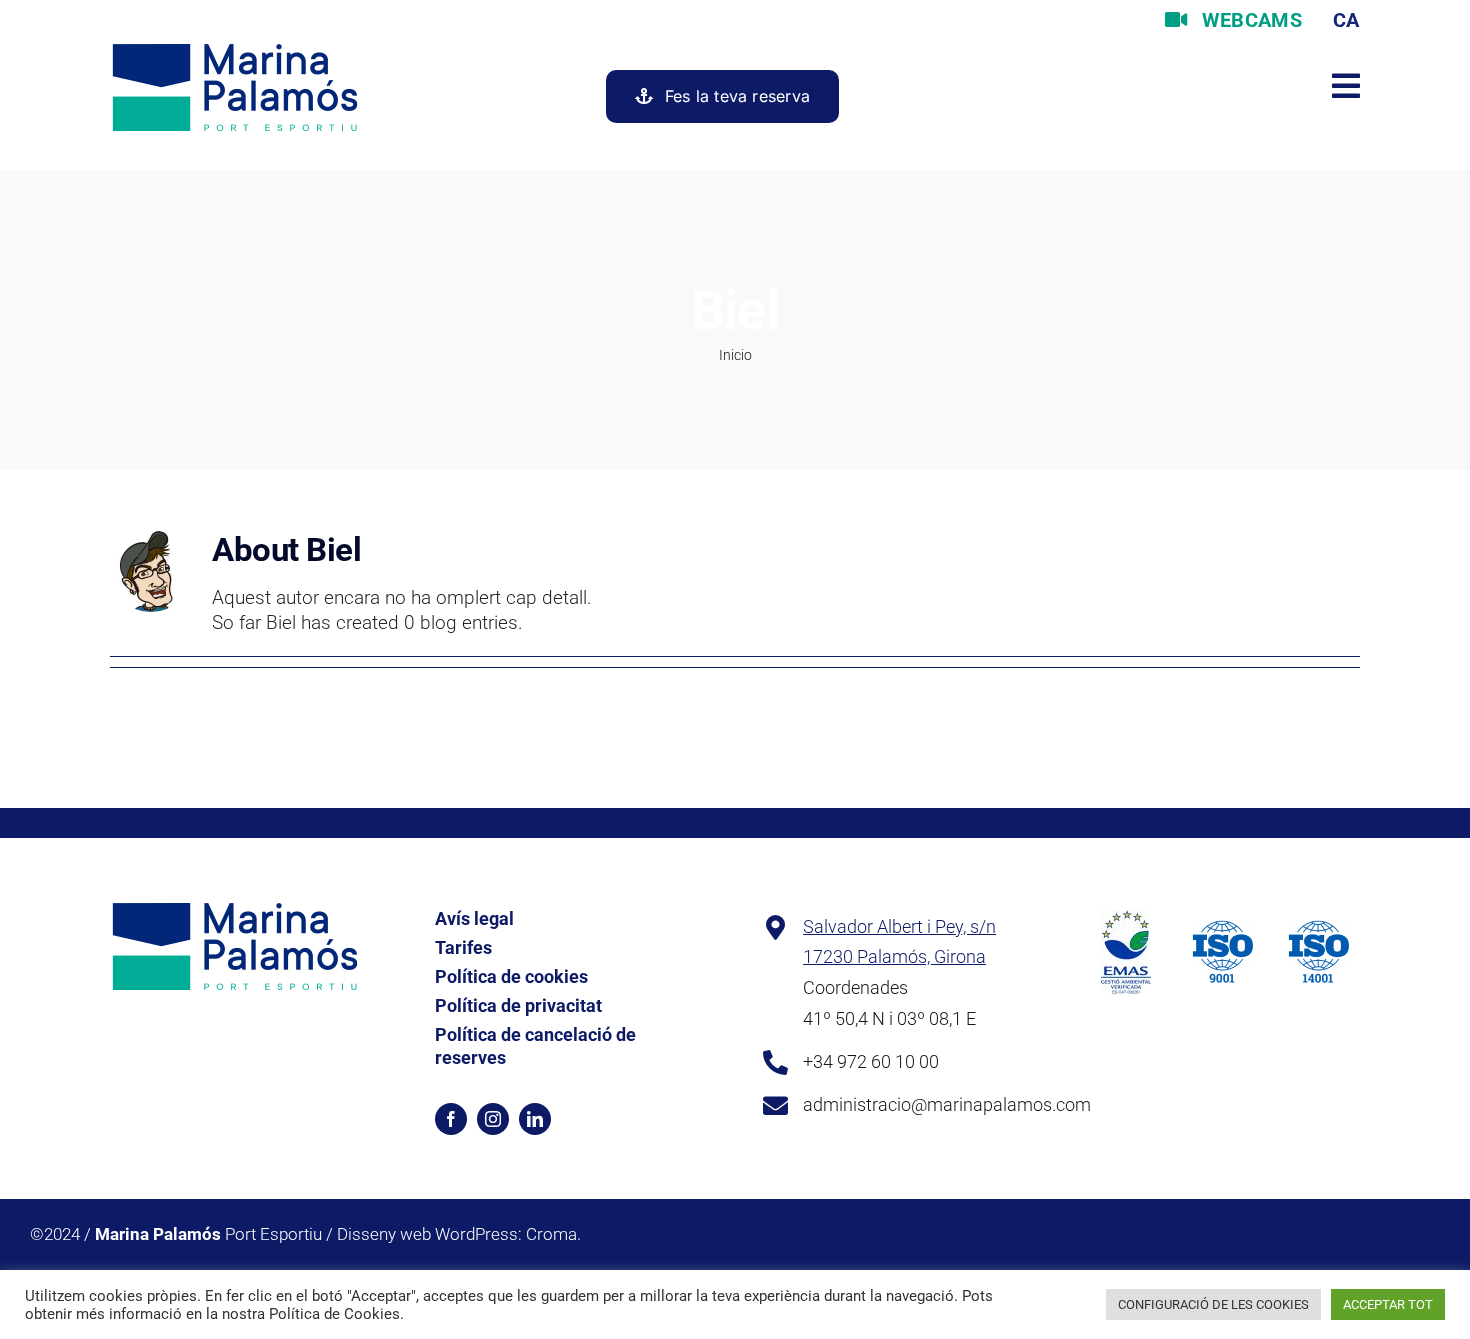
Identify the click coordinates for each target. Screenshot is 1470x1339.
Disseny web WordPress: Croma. (459, 1234)
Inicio (735, 355)
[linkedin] (535, 1119)
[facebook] (451, 1119)
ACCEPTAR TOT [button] (1388, 1304)
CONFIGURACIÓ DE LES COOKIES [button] (1213, 1304)
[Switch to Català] (1343, 20)
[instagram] (493, 1119)
